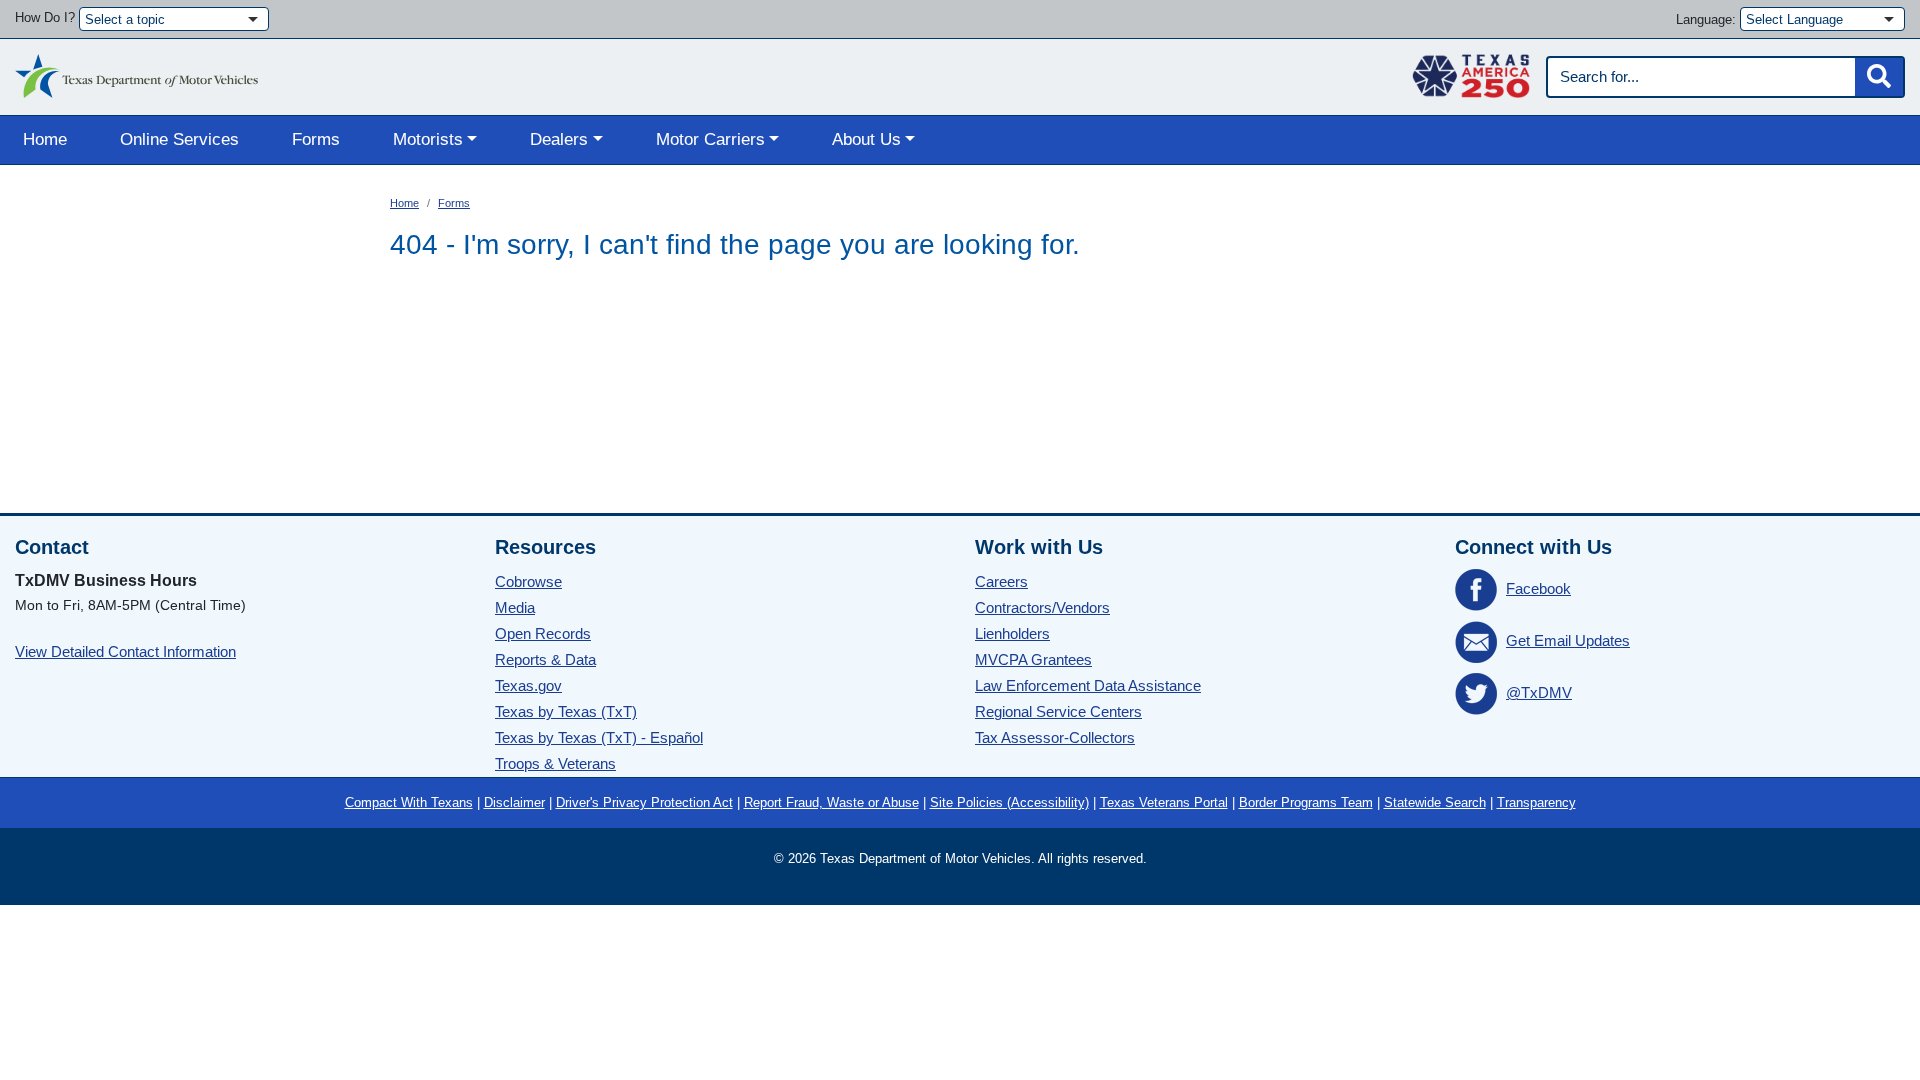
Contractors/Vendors (1042, 607)
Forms (316, 139)
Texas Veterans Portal (1164, 802)
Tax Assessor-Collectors (1055, 737)
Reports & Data (545, 659)
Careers (1001, 581)
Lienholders (1012, 633)
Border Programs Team (1306, 802)
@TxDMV (1539, 692)
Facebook (1538, 588)
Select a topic (125, 19)
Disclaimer (514, 802)
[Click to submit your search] (1879, 77)
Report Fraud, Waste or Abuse (831, 802)
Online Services (179, 139)
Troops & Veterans (555, 763)
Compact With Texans (409, 802)
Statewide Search (1435, 802)
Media (515, 607)
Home (45, 139)
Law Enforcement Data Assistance (1088, 685)
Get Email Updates (1568, 640)
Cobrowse (528, 581)
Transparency (1536, 802)
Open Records (543, 633)
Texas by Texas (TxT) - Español (599, 737)
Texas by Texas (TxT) (566, 711)
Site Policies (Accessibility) (1009, 802)
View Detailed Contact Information (125, 651)
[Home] (136, 71)
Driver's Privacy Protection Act (644, 802)
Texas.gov (528, 685)
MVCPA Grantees (1033, 659)
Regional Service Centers (1058, 711)
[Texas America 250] (1471, 71)
